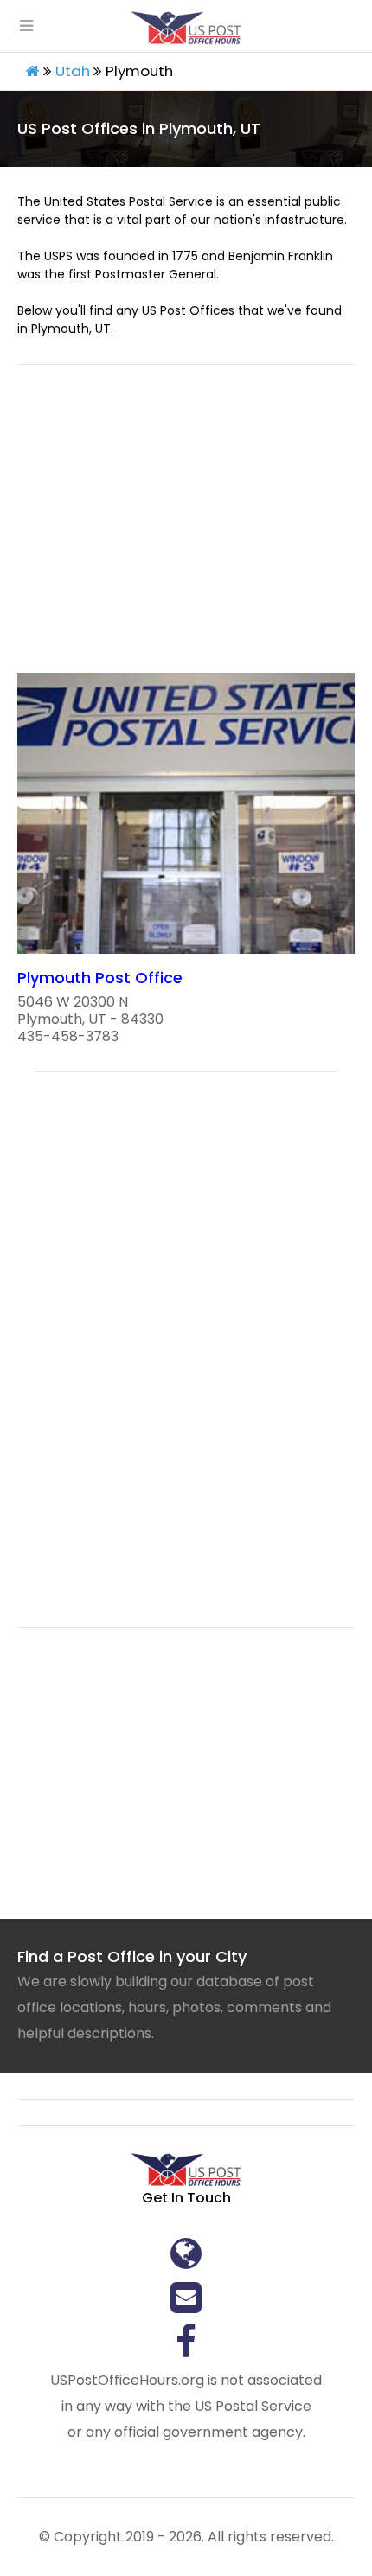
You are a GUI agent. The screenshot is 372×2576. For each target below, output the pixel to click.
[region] (186, 529)
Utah (73, 71)
